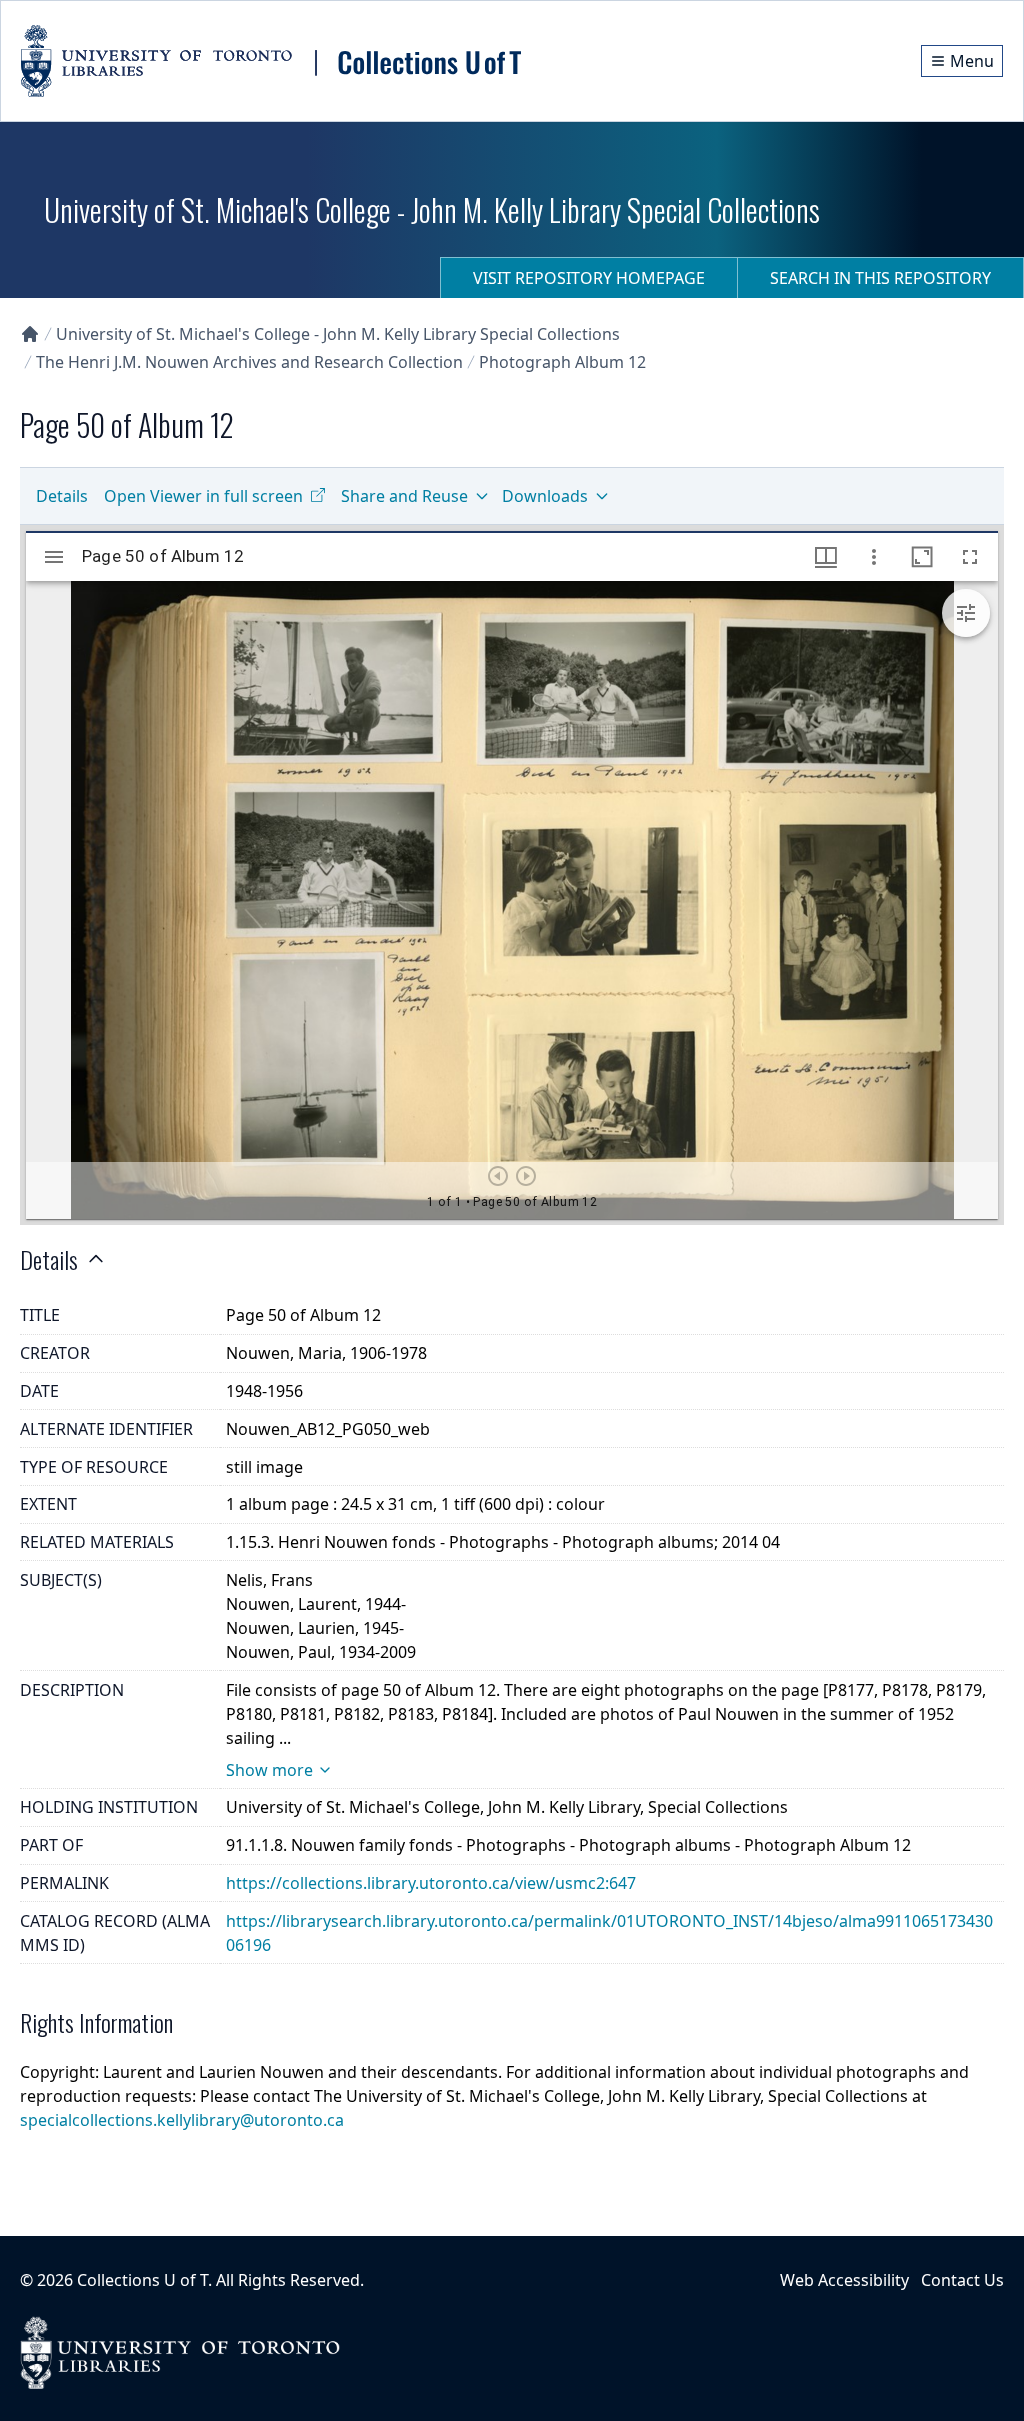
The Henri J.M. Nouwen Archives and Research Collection (249, 362)
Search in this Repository (880, 278)
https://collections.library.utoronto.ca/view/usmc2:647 (431, 1883)
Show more (269, 1770)
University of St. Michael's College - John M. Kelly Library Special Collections (338, 334)
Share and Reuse (404, 496)
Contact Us (962, 2280)
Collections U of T (142, 2280)
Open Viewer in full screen (203, 496)
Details (62, 496)
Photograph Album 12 (562, 362)
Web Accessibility (844, 2280)
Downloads (545, 496)
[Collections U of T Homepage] (30, 334)
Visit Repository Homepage (589, 278)
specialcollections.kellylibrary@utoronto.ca (182, 2120)
